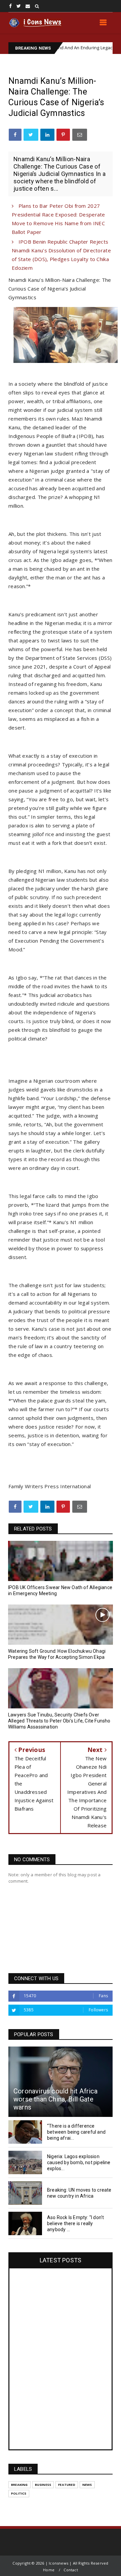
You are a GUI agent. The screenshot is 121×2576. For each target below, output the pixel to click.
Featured (67, 2485)
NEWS (103, 48)
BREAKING (19, 2485)
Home (49, 2570)
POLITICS (19, 2493)
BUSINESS (43, 2485)
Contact (71, 2570)
